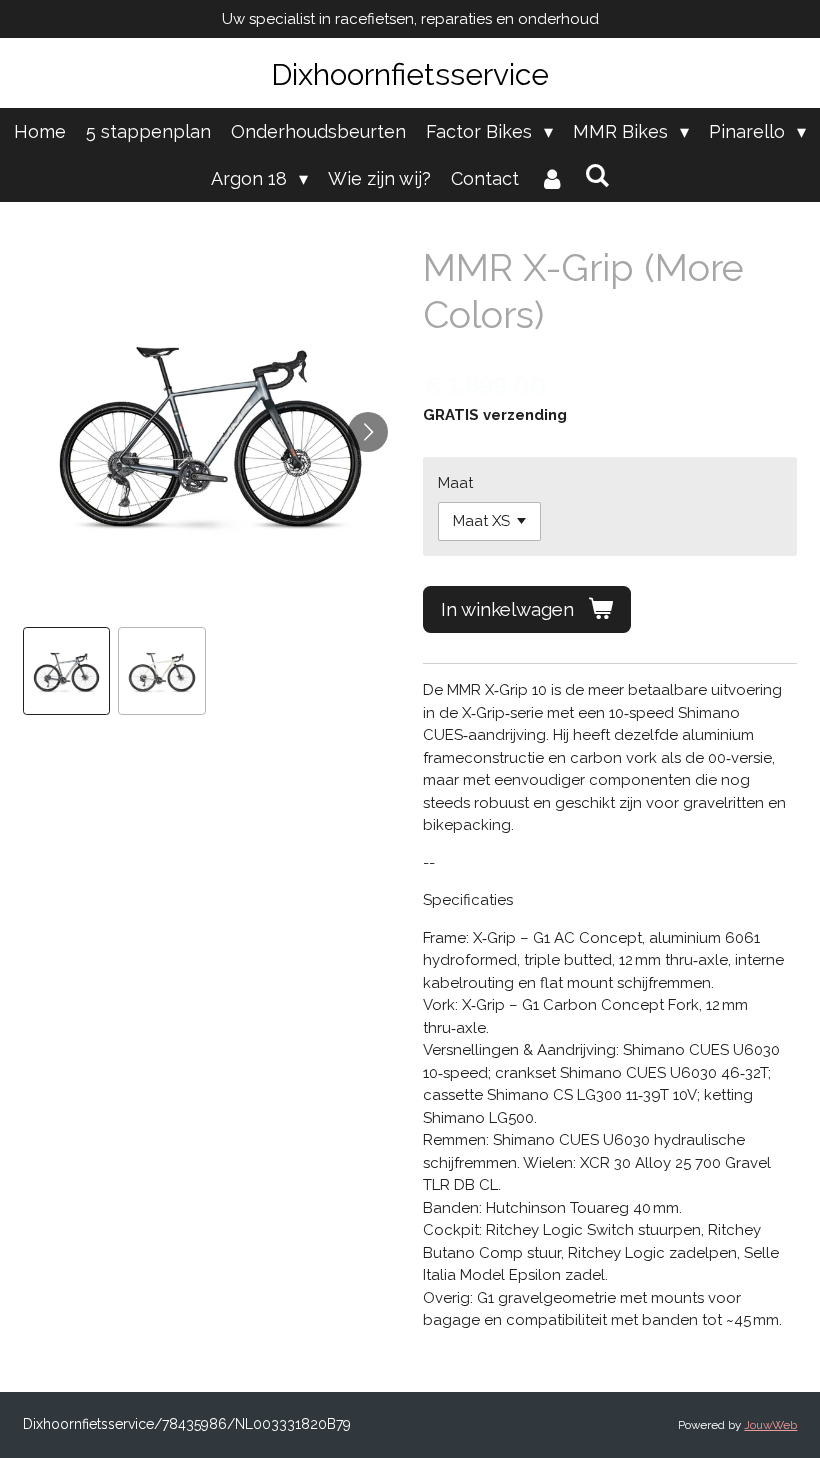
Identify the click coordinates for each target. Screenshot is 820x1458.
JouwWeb (770, 1425)
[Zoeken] (596, 175)
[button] (67, 671)
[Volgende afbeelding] (368, 432)
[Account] (551, 178)
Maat (455, 483)
